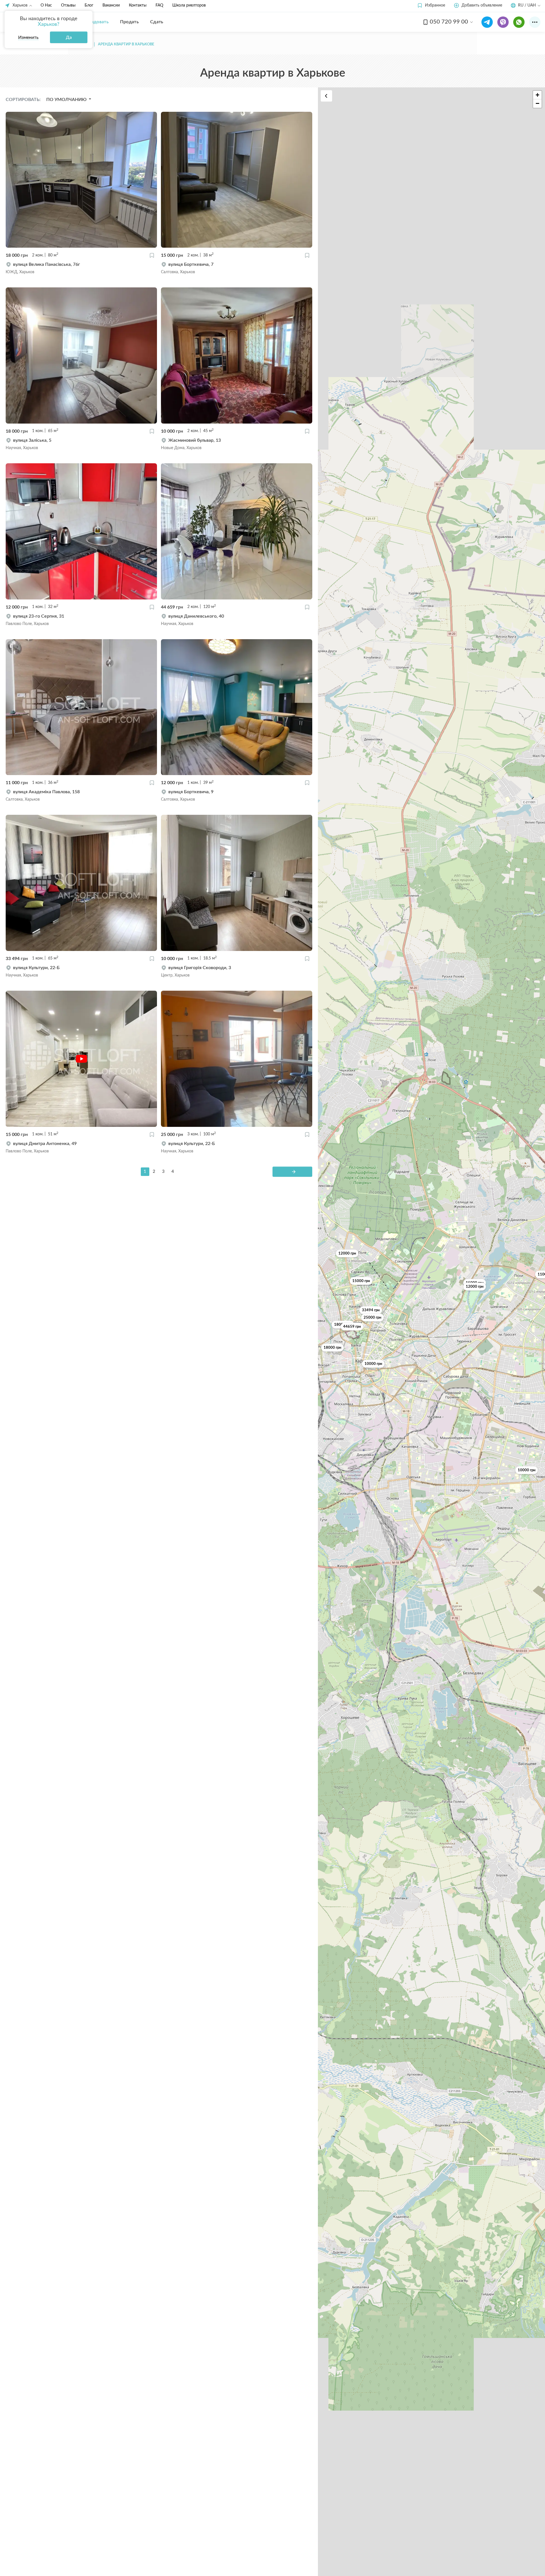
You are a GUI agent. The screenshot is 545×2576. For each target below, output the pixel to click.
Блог (89, 5)
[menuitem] (96, 22)
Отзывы (68, 5)
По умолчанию (67, 100)
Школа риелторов (189, 5)
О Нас (46, 5)
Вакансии (111, 5)
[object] (81, 268)
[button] (431, 6)
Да (69, 37)
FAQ (159, 5)
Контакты (138, 5)
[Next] (292, 1172)
